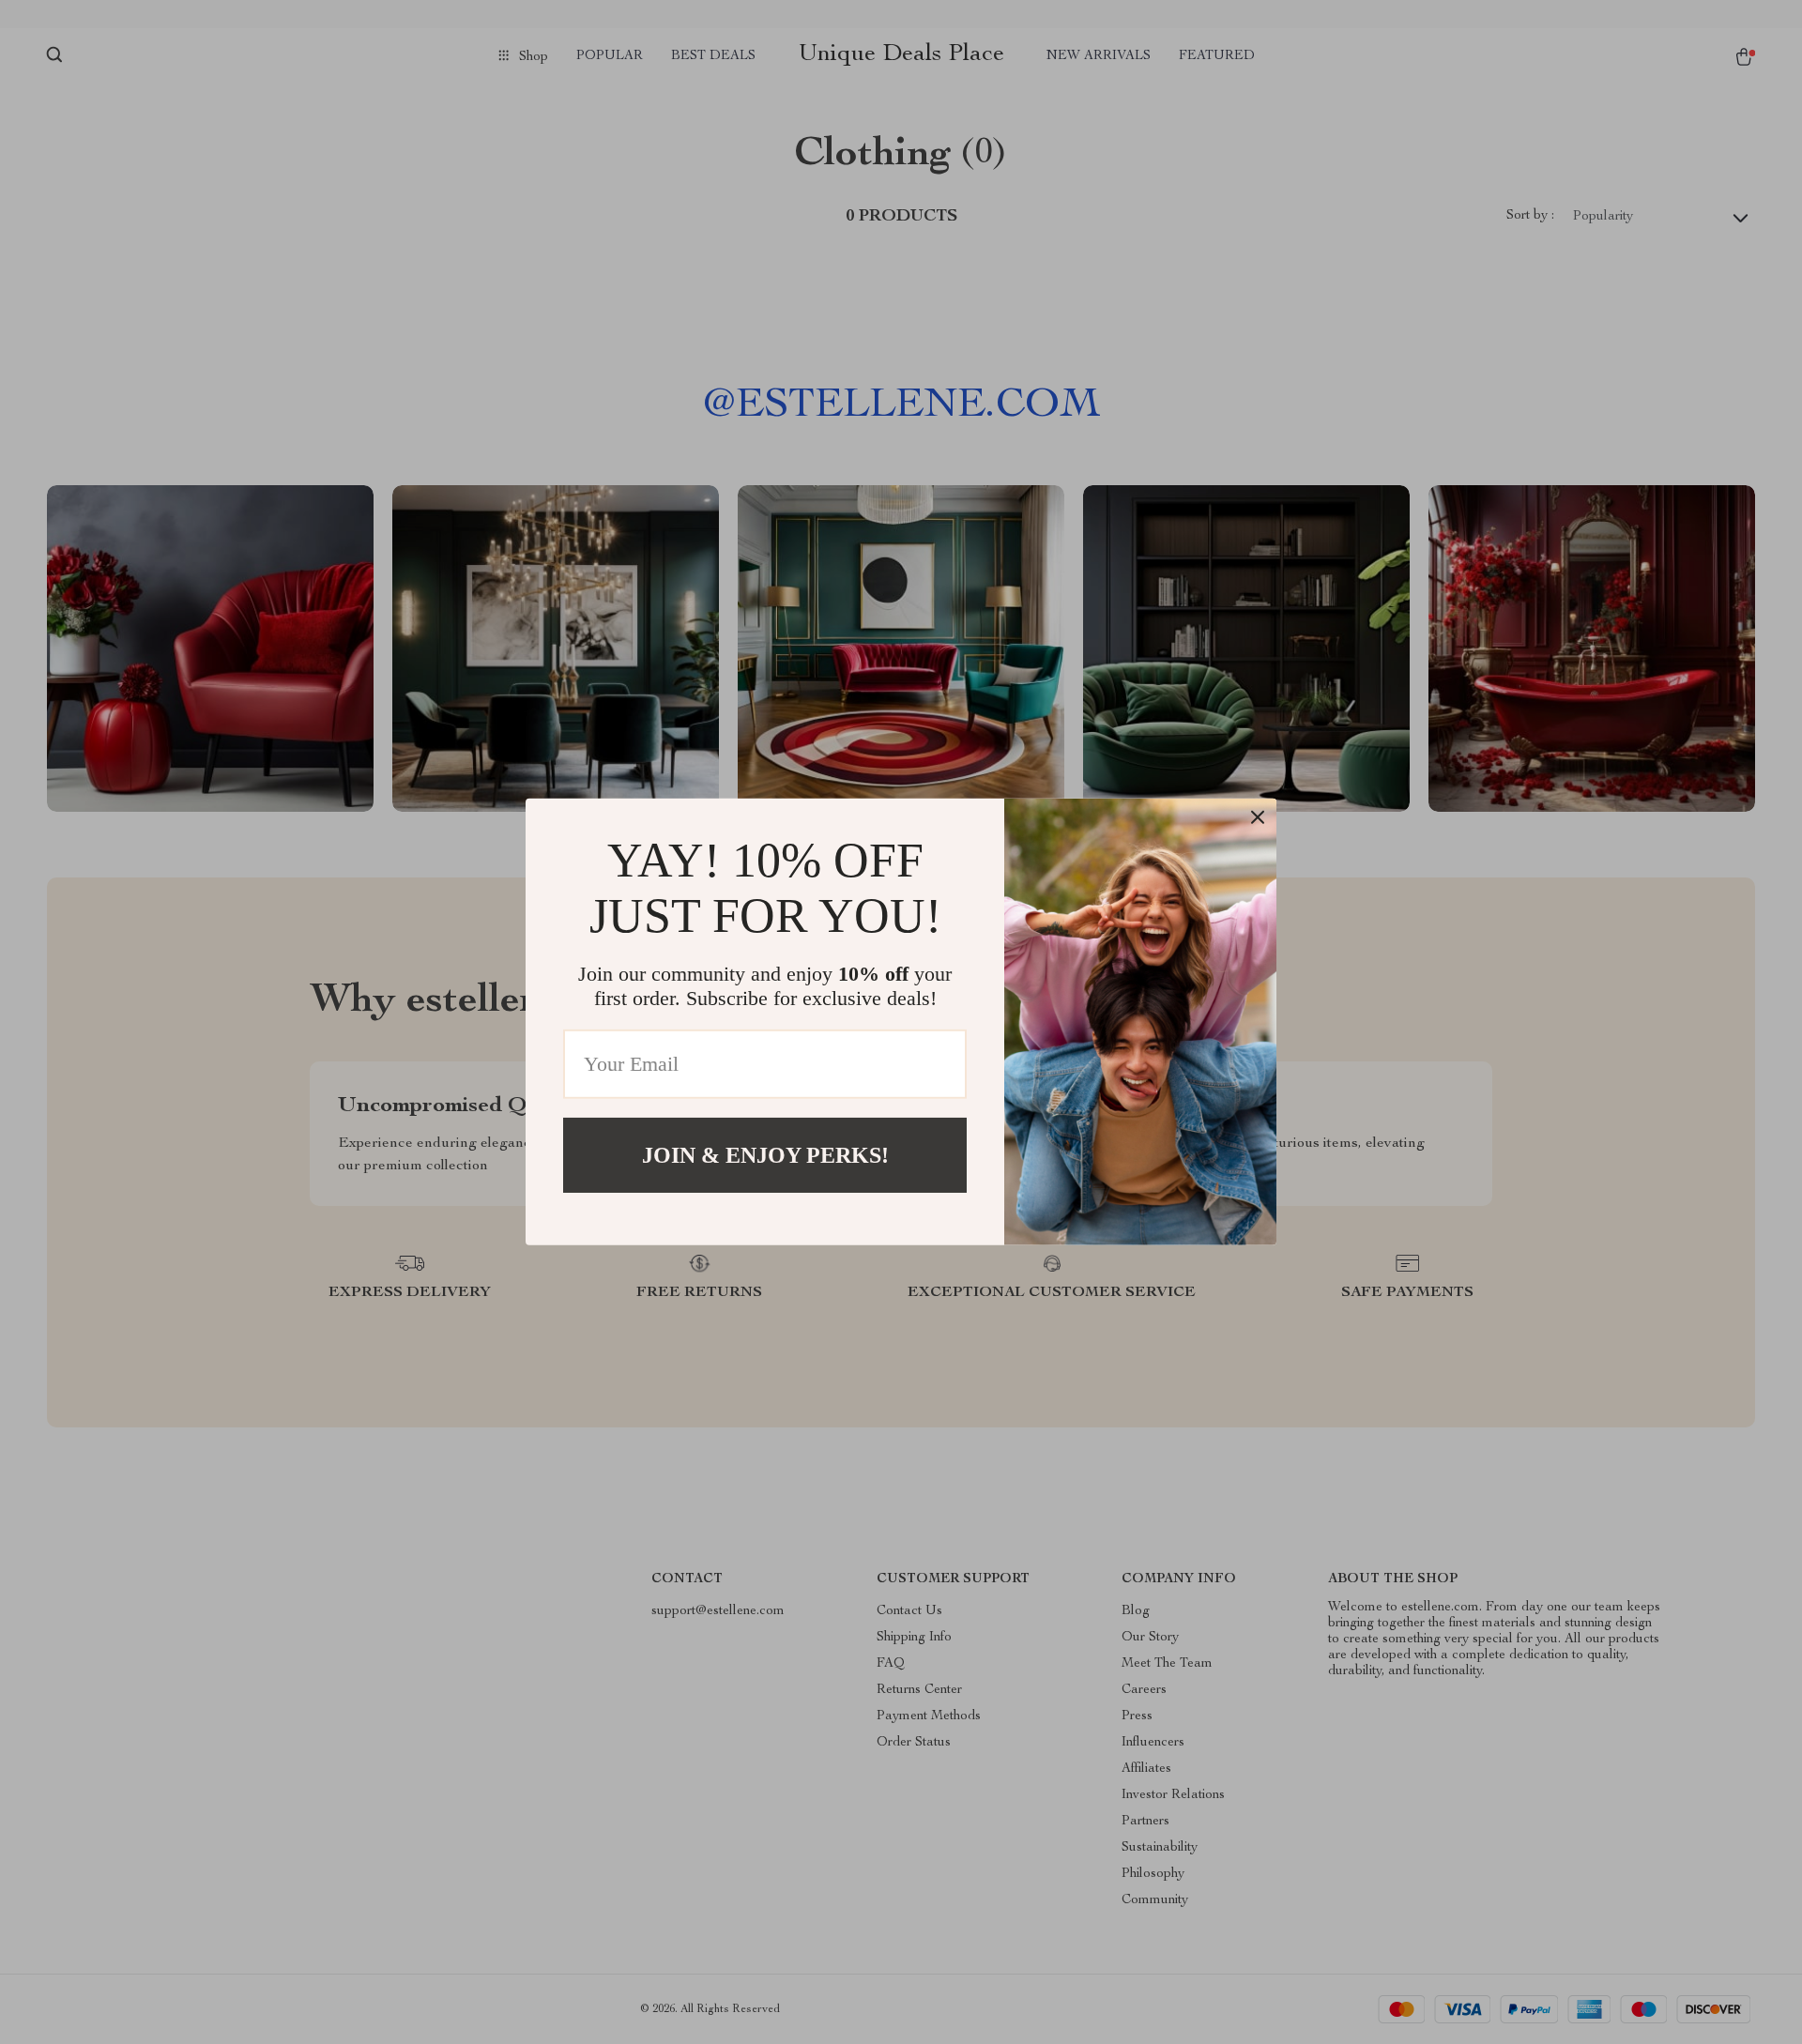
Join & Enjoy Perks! (765, 1155)
